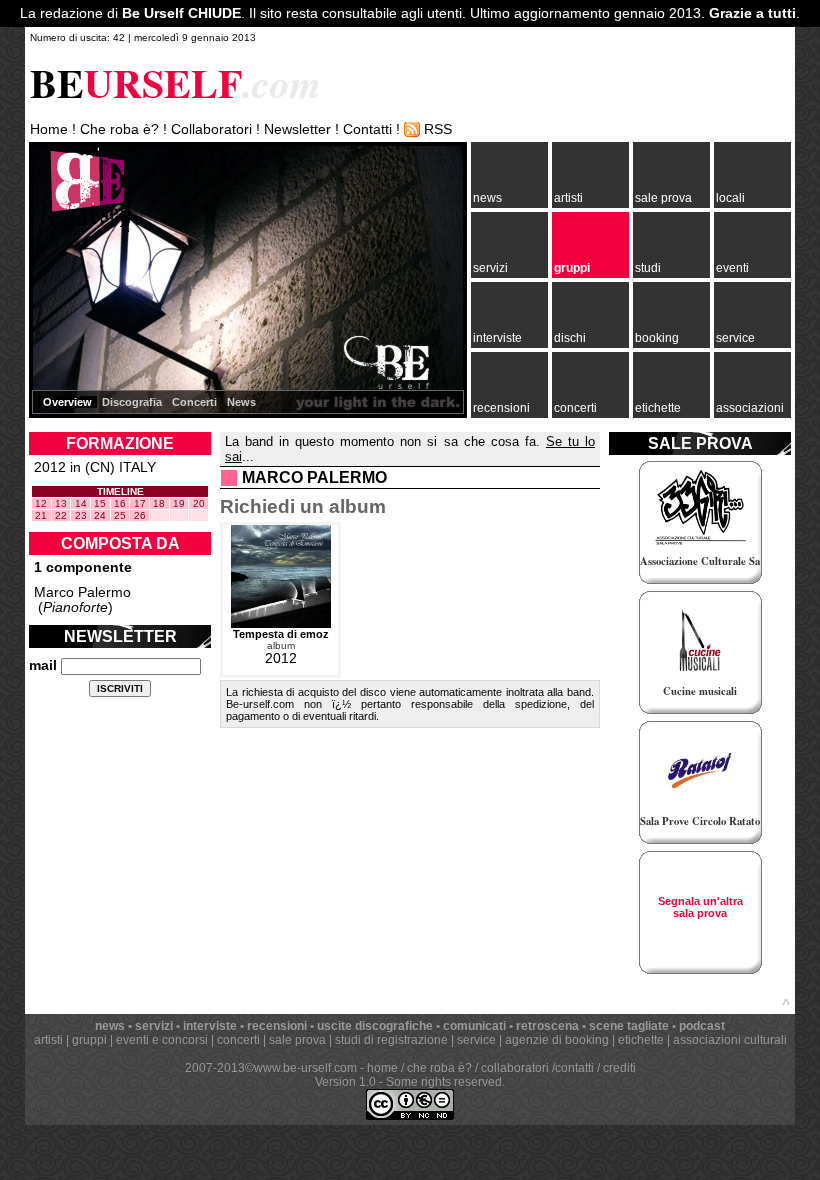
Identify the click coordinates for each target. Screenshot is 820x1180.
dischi (570, 338)
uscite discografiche (375, 1026)
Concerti (194, 402)
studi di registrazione (391, 1040)
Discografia (132, 402)
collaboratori (515, 1068)
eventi (732, 268)
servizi (490, 268)
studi (648, 268)
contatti (574, 1068)
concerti (575, 408)
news (487, 198)
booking (657, 338)
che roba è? (439, 1068)
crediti (619, 1068)
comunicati (474, 1026)
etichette (658, 408)
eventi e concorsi (162, 1040)
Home (49, 129)
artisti (568, 198)
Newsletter (297, 129)
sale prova (663, 198)
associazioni (750, 408)
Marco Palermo (82, 592)
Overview (67, 402)
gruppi (572, 268)
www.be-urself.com (305, 1068)
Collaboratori (211, 129)
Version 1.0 (345, 1082)
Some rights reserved (444, 1082)
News (241, 402)
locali (730, 198)
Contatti (367, 129)
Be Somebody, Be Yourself (84, 199)
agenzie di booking (557, 1040)
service (735, 338)
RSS (438, 129)
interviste (497, 338)
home (382, 1068)
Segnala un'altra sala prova (700, 907)
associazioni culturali (730, 1040)
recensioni (501, 408)
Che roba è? (119, 129)
